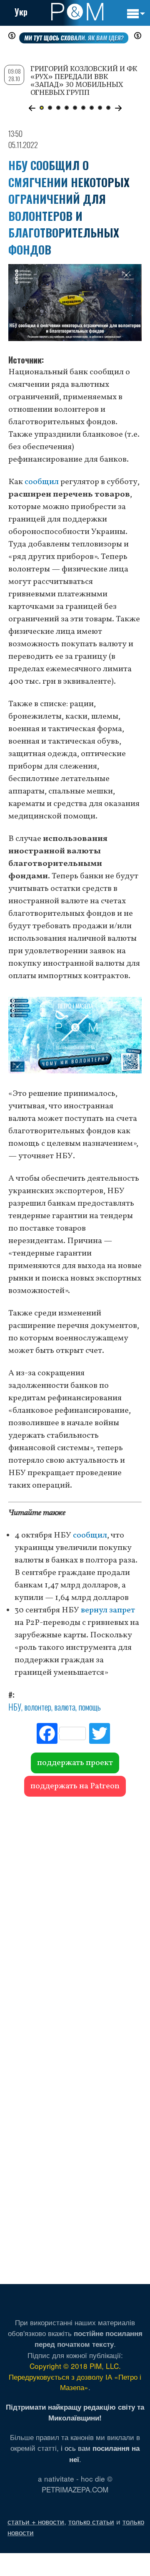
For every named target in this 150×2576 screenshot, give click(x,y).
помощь (90, 1707)
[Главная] (77, 12)
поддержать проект (75, 1763)
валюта (65, 1707)
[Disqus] (75, 1917)
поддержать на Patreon (75, 1786)
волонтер (38, 1707)
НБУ (15, 1707)
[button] (32, 108)
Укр (21, 12)
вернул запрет (108, 1610)
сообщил (42, 482)
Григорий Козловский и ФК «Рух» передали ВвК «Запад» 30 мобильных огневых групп (84, 81)
